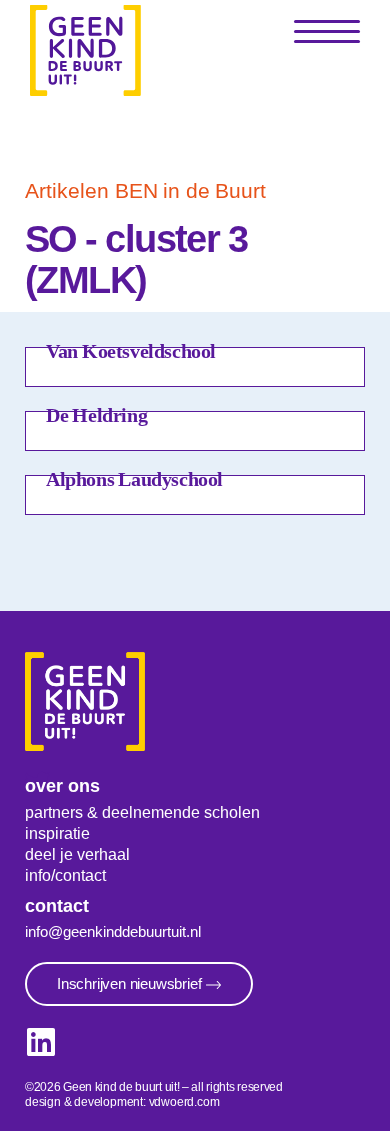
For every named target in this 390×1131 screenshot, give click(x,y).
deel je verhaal (77, 854)
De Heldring (96, 415)
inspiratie (57, 833)
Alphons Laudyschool (134, 479)
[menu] (327, 32)
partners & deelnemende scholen (142, 812)
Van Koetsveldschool (131, 351)
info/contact (65, 875)
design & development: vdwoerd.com (122, 1102)
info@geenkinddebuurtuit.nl (113, 932)
